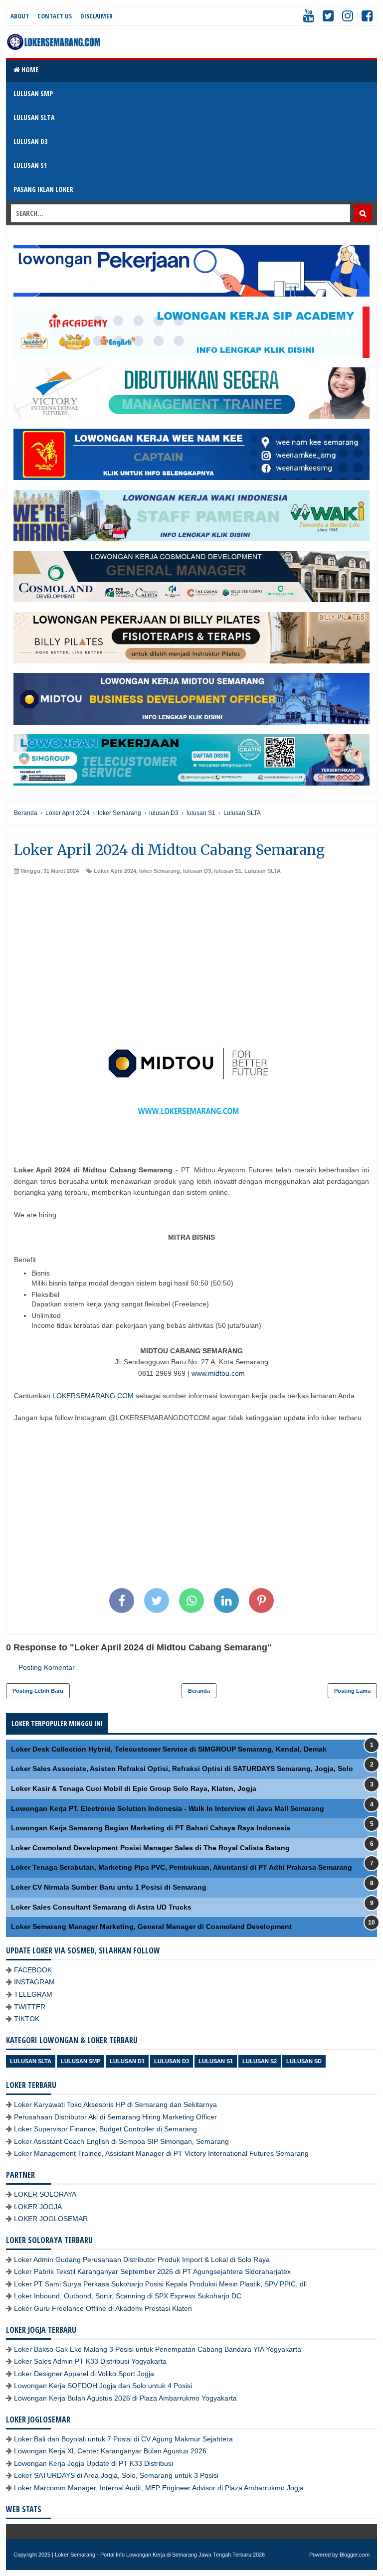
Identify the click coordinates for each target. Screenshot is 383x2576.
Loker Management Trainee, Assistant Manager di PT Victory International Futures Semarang (161, 2153)
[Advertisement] (191, 950)
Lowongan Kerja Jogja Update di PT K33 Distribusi (94, 2463)
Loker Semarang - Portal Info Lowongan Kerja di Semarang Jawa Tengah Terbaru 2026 (160, 2555)
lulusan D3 (197, 871)
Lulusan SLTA (263, 871)
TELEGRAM (33, 1994)
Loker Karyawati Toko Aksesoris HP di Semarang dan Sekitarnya (115, 2104)
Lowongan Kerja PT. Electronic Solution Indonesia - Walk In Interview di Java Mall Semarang (168, 1808)
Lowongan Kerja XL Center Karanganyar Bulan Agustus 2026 (110, 2451)
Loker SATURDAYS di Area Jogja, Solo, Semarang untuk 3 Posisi (116, 2475)
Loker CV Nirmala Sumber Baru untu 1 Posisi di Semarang (109, 1887)
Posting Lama (352, 1691)
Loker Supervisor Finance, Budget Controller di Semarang (105, 2129)
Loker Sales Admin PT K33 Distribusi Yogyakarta (90, 2361)
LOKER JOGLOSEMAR (51, 2219)
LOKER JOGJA (38, 2207)
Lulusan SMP (81, 2061)
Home (29, 70)
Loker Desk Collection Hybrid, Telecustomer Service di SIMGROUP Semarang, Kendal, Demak (169, 1749)
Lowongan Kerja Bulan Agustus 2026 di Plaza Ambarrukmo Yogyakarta (125, 2398)
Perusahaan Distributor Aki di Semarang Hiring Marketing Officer (115, 2117)
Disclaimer (96, 16)
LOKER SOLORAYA (45, 2194)
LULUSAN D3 (30, 141)
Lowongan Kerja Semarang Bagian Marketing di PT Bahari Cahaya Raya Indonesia (151, 1828)
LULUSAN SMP (33, 93)
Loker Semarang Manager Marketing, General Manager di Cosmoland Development (151, 1927)
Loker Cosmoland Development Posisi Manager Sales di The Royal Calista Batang (150, 1848)
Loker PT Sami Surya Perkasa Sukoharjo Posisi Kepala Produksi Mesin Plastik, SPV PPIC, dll (160, 2284)
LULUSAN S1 (30, 165)
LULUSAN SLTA (34, 117)
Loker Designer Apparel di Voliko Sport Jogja (84, 2374)
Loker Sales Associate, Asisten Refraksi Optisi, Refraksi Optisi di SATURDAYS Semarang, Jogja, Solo (182, 1769)
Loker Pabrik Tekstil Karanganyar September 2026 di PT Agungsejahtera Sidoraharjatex (152, 2271)
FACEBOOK (33, 1970)
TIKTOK (27, 2019)
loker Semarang (160, 871)
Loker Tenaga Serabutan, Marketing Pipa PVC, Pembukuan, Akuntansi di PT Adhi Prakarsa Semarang (182, 1867)
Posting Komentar (47, 1667)
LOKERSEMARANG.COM (93, 1396)
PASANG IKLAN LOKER (43, 189)
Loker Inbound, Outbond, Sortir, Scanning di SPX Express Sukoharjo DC (128, 2296)
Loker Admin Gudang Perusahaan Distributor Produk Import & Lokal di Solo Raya (142, 2259)
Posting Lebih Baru (38, 1691)
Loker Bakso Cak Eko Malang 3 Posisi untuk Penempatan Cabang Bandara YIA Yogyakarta (158, 2349)
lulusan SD (304, 2061)
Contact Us (55, 16)
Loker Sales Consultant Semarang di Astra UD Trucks (101, 1907)
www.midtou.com (218, 1373)
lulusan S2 (260, 2061)
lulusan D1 (127, 2061)
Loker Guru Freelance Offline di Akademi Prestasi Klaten (103, 2308)
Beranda (199, 1691)
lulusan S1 (228, 871)
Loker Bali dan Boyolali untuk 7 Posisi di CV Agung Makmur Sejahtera (123, 2439)
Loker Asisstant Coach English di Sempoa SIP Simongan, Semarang (121, 2141)
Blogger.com (355, 2555)
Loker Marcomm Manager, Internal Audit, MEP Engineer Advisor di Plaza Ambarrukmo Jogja (159, 2488)
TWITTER (30, 2007)
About (20, 16)
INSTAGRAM (34, 1982)
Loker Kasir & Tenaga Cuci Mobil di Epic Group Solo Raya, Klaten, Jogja (134, 1788)
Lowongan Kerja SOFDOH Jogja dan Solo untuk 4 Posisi (103, 2386)
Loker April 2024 (115, 871)
